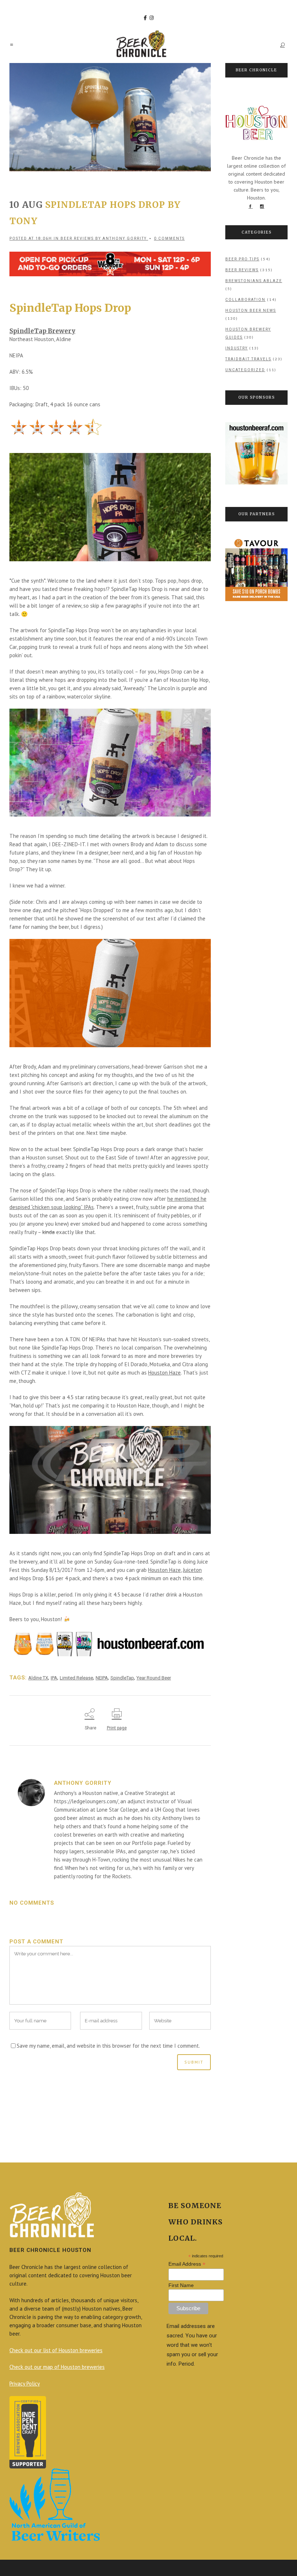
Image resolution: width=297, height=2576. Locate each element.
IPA (54, 1678)
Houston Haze (164, 1373)
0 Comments (169, 238)
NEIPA (102, 1678)
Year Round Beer (154, 1678)
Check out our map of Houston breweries (57, 2367)
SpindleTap (122, 1678)
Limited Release (76, 1678)
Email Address (187, 2264)
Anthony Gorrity (125, 238)
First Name (181, 2285)
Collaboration (245, 300)
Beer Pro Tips (242, 259)
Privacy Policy (25, 2384)
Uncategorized (245, 370)
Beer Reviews (77, 238)
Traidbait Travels (248, 359)
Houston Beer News (251, 311)
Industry (237, 348)
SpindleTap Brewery (42, 331)
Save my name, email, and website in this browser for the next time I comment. (108, 2046)
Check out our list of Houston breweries (56, 2350)
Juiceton (192, 1570)
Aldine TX (38, 1678)
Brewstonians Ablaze (254, 281)
